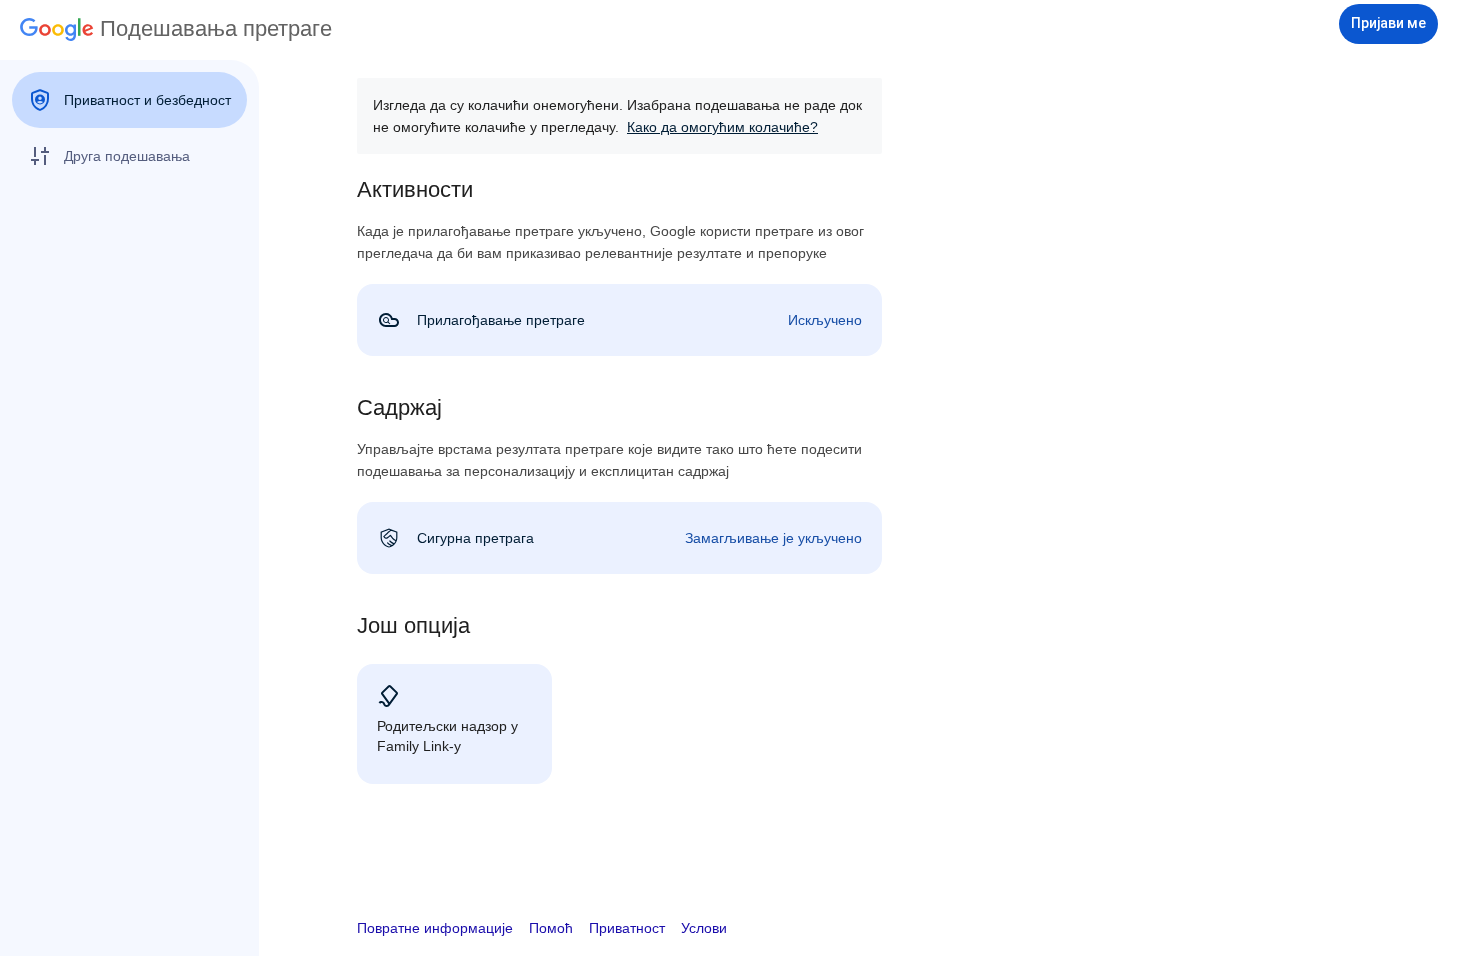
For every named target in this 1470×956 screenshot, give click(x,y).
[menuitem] (129, 100)
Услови (704, 928)
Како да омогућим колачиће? (722, 127)
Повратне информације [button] (435, 928)
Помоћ (551, 928)
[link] (619, 320)
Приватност (627, 928)
